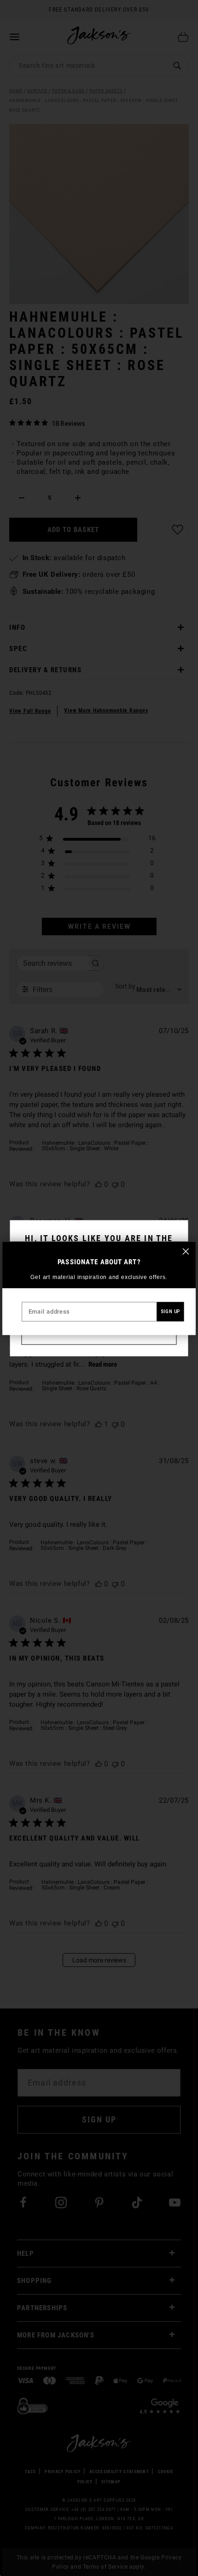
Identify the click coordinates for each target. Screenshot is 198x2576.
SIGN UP (170, 1312)
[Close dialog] (186, 1251)
